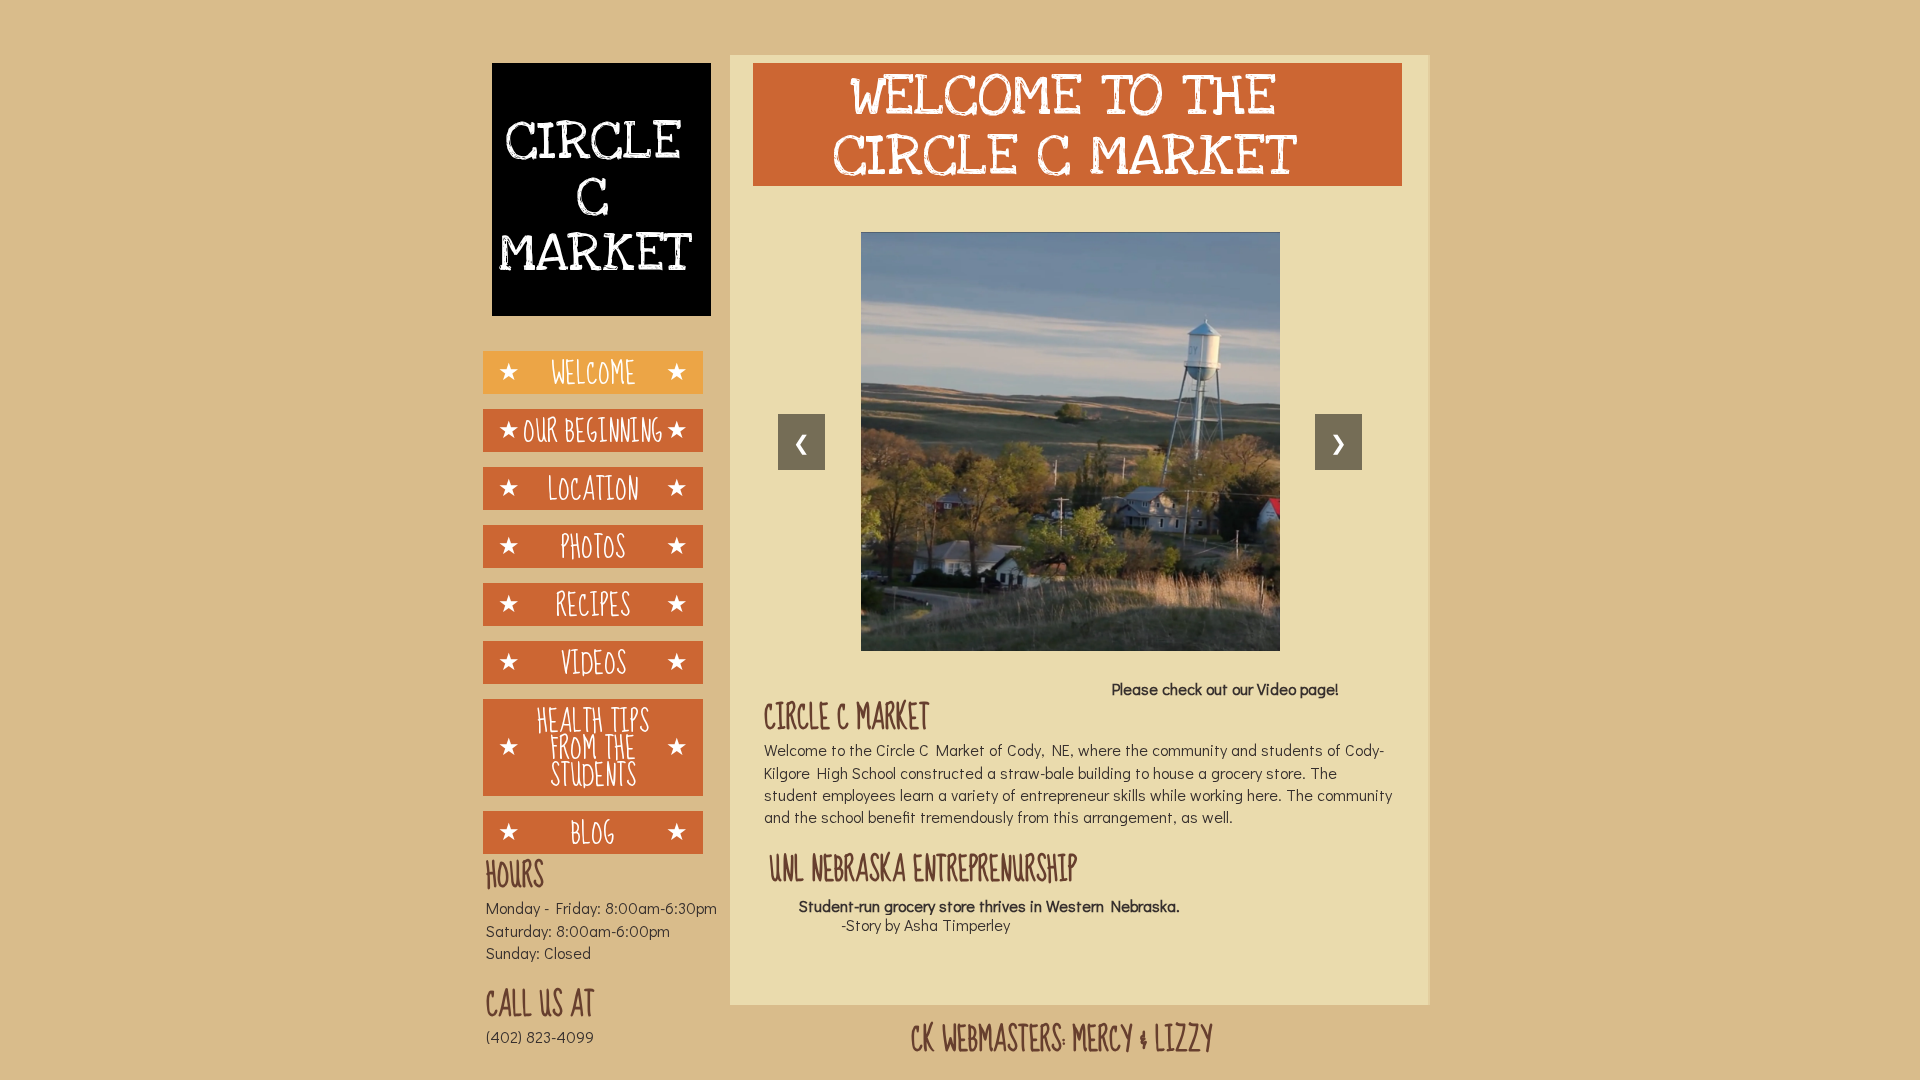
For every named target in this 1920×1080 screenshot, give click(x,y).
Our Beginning (593, 430)
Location (593, 488)
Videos (593, 662)
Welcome (593, 372)
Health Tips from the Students (593, 747)
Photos (593, 546)
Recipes (593, 604)
